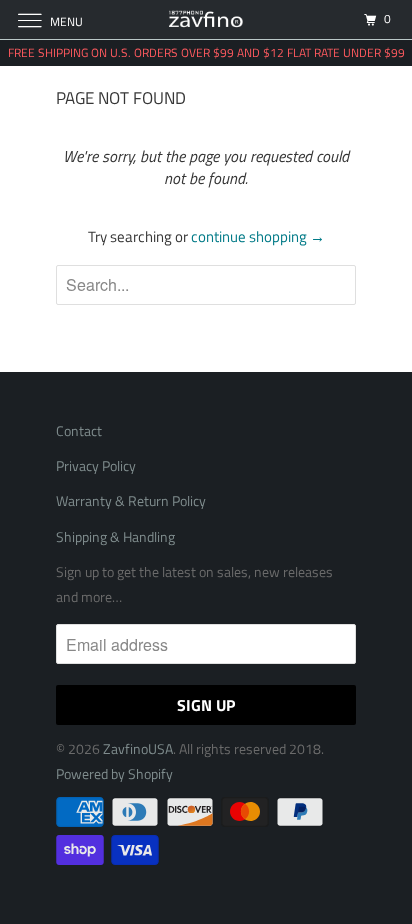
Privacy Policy (96, 465)
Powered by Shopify (114, 773)
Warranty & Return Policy (131, 500)
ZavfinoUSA (138, 748)
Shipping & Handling (117, 536)
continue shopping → (258, 236)
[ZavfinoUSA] (206, 19)
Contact (79, 430)
